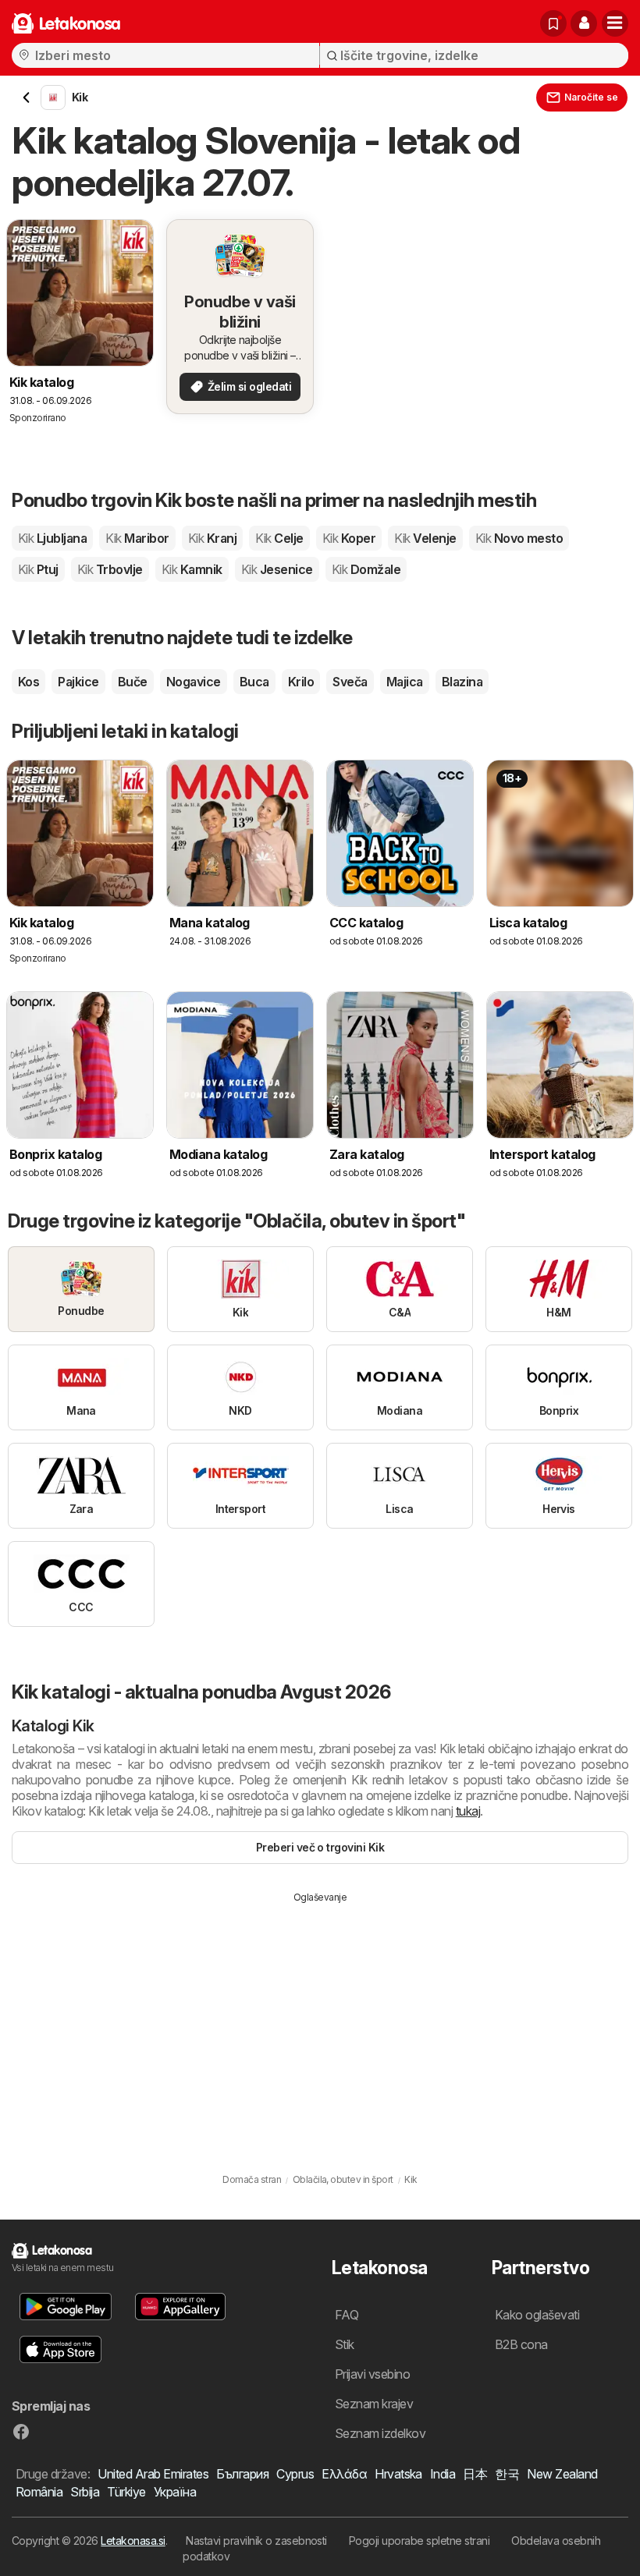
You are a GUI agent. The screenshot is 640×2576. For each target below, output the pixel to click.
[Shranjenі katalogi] (553, 23)
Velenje (425, 538)
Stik (345, 2344)
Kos (28, 682)
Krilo (301, 682)
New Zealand (562, 2474)
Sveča (350, 682)
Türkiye (126, 2492)
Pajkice (78, 682)
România (39, 2492)
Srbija (85, 2492)
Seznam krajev (374, 2404)
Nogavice (194, 682)
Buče (133, 682)
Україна (175, 2492)
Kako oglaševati (537, 2315)
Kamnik (192, 569)
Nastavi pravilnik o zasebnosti (256, 2541)
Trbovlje (110, 569)
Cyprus (295, 2474)
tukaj (468, 1811)
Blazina (462, 682)
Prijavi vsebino (372, 2374)
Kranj (212, 538)
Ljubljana (52, 538)
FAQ (347, 2315)
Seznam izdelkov (380, 2433)
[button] (584, 23)
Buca (254, 682)
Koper (349, 538)
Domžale (366, 569)
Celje (279, 538)
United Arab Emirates (153, 2474)
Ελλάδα (344, 2474)
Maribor (137, 538)
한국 (507, 2474)
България (242, 2474)
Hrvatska (398, 2474)
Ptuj (38, 569)
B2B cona (521, 2344)
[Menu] (615, 23)
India (443, 2474)
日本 (475, 2474)
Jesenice (277, 569)
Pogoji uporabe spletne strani (419, 2541)
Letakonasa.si (133, 2541)
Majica (405, 682)
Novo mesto (519, 538)
